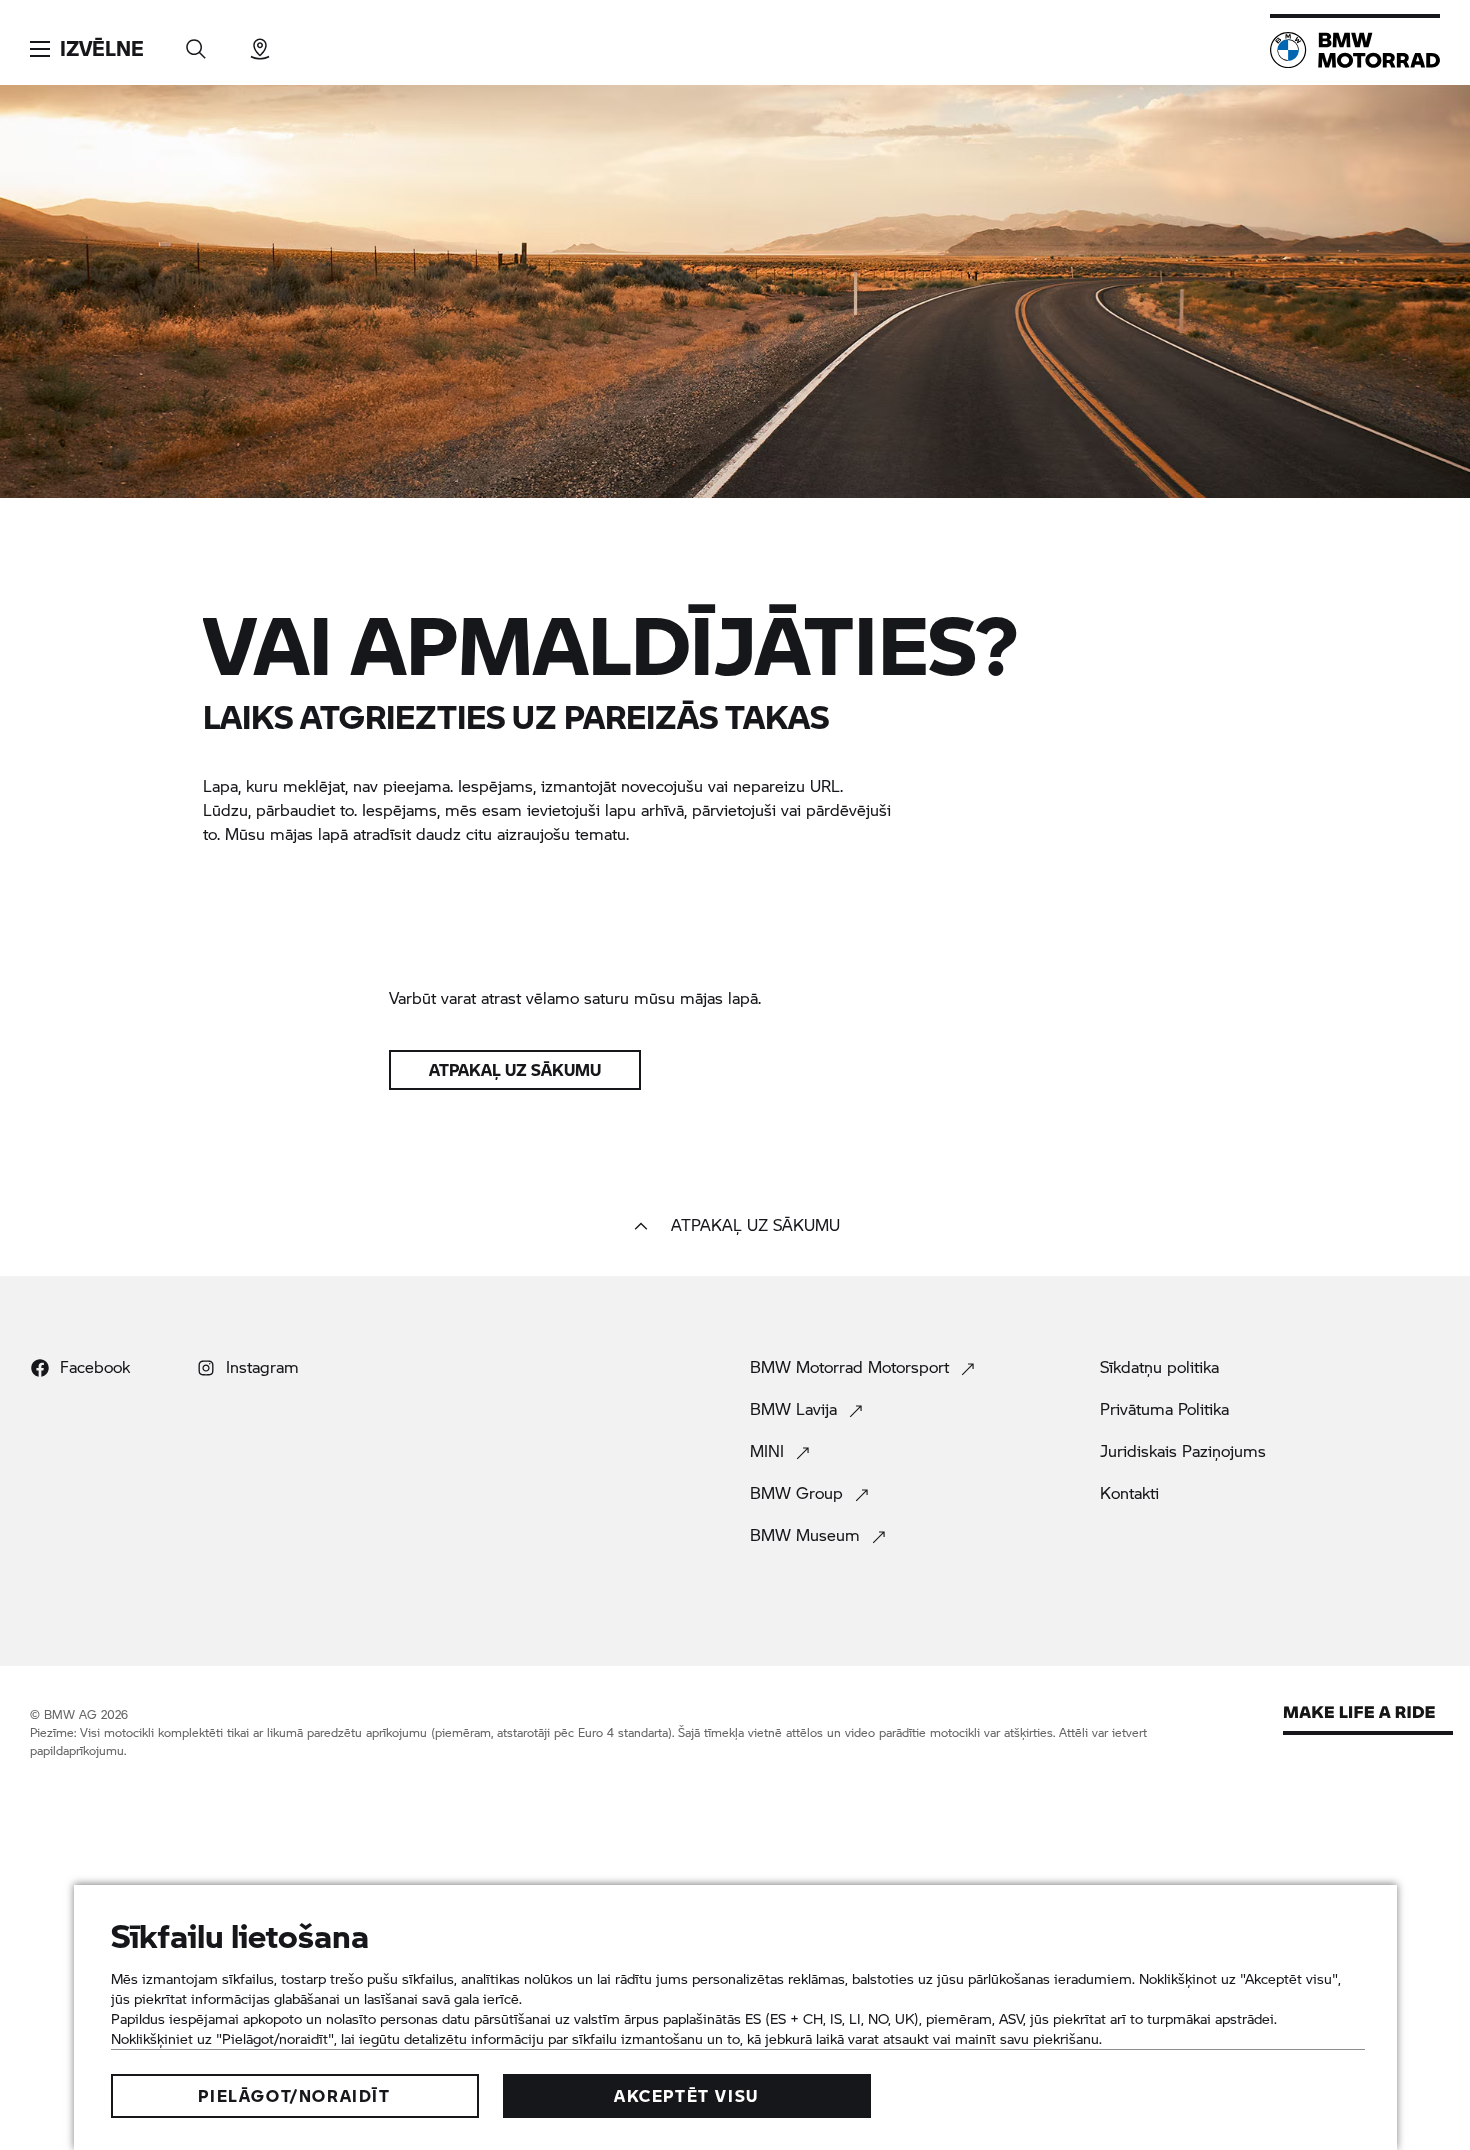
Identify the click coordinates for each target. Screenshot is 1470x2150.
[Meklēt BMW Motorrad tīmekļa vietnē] (196, 42)
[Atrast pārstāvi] (260, 42)
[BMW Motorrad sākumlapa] (1355, 50)
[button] (87, 49)
